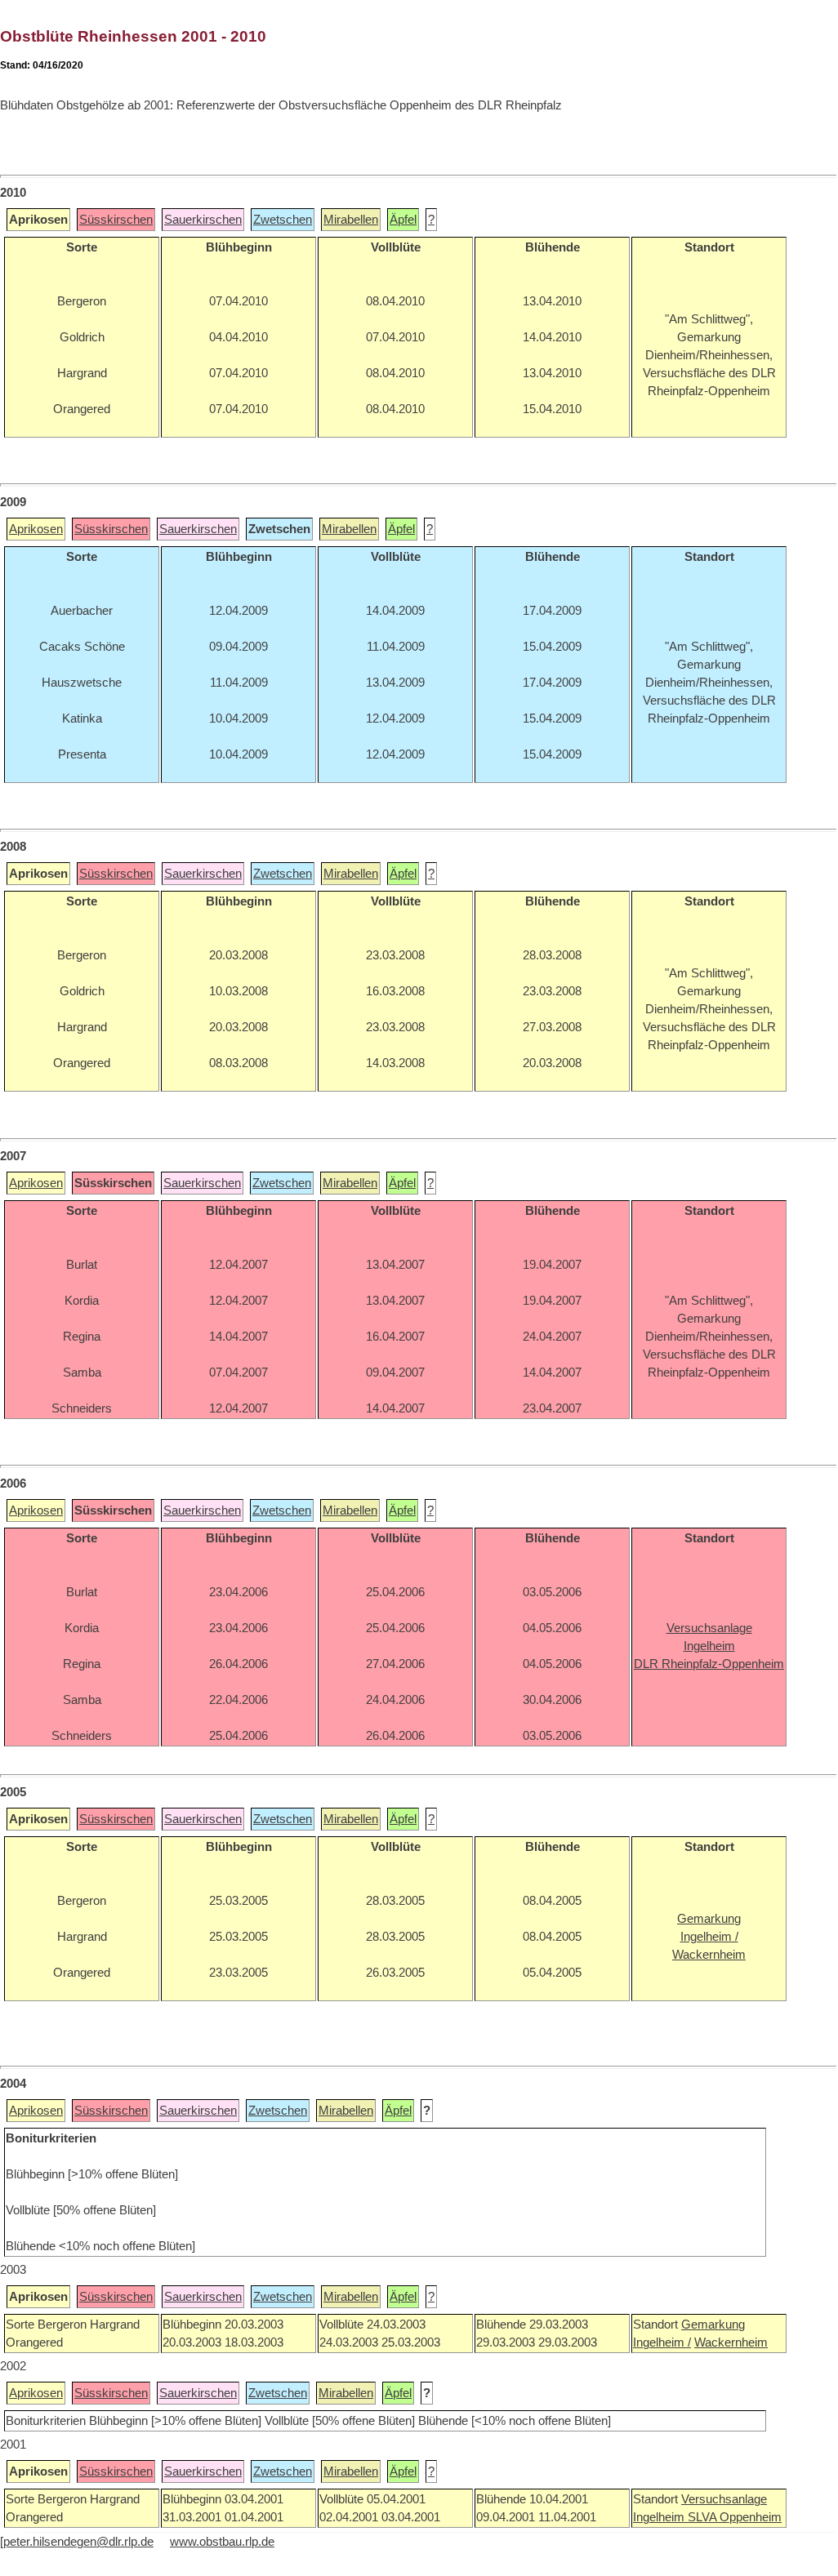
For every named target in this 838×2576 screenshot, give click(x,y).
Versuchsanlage (724, 2499)
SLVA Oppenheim (735, 2517)
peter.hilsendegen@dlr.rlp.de (78, 2542)
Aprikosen (36, 529)
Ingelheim (660, 2517)
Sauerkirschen (203, 220)
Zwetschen (283, 220)
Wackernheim (731, 2342)
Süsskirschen (116, 220)
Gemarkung (713, 2325)
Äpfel (403, 220)
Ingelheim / (662, 2342)
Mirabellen (351, 220)
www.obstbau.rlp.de (222, 2542)
